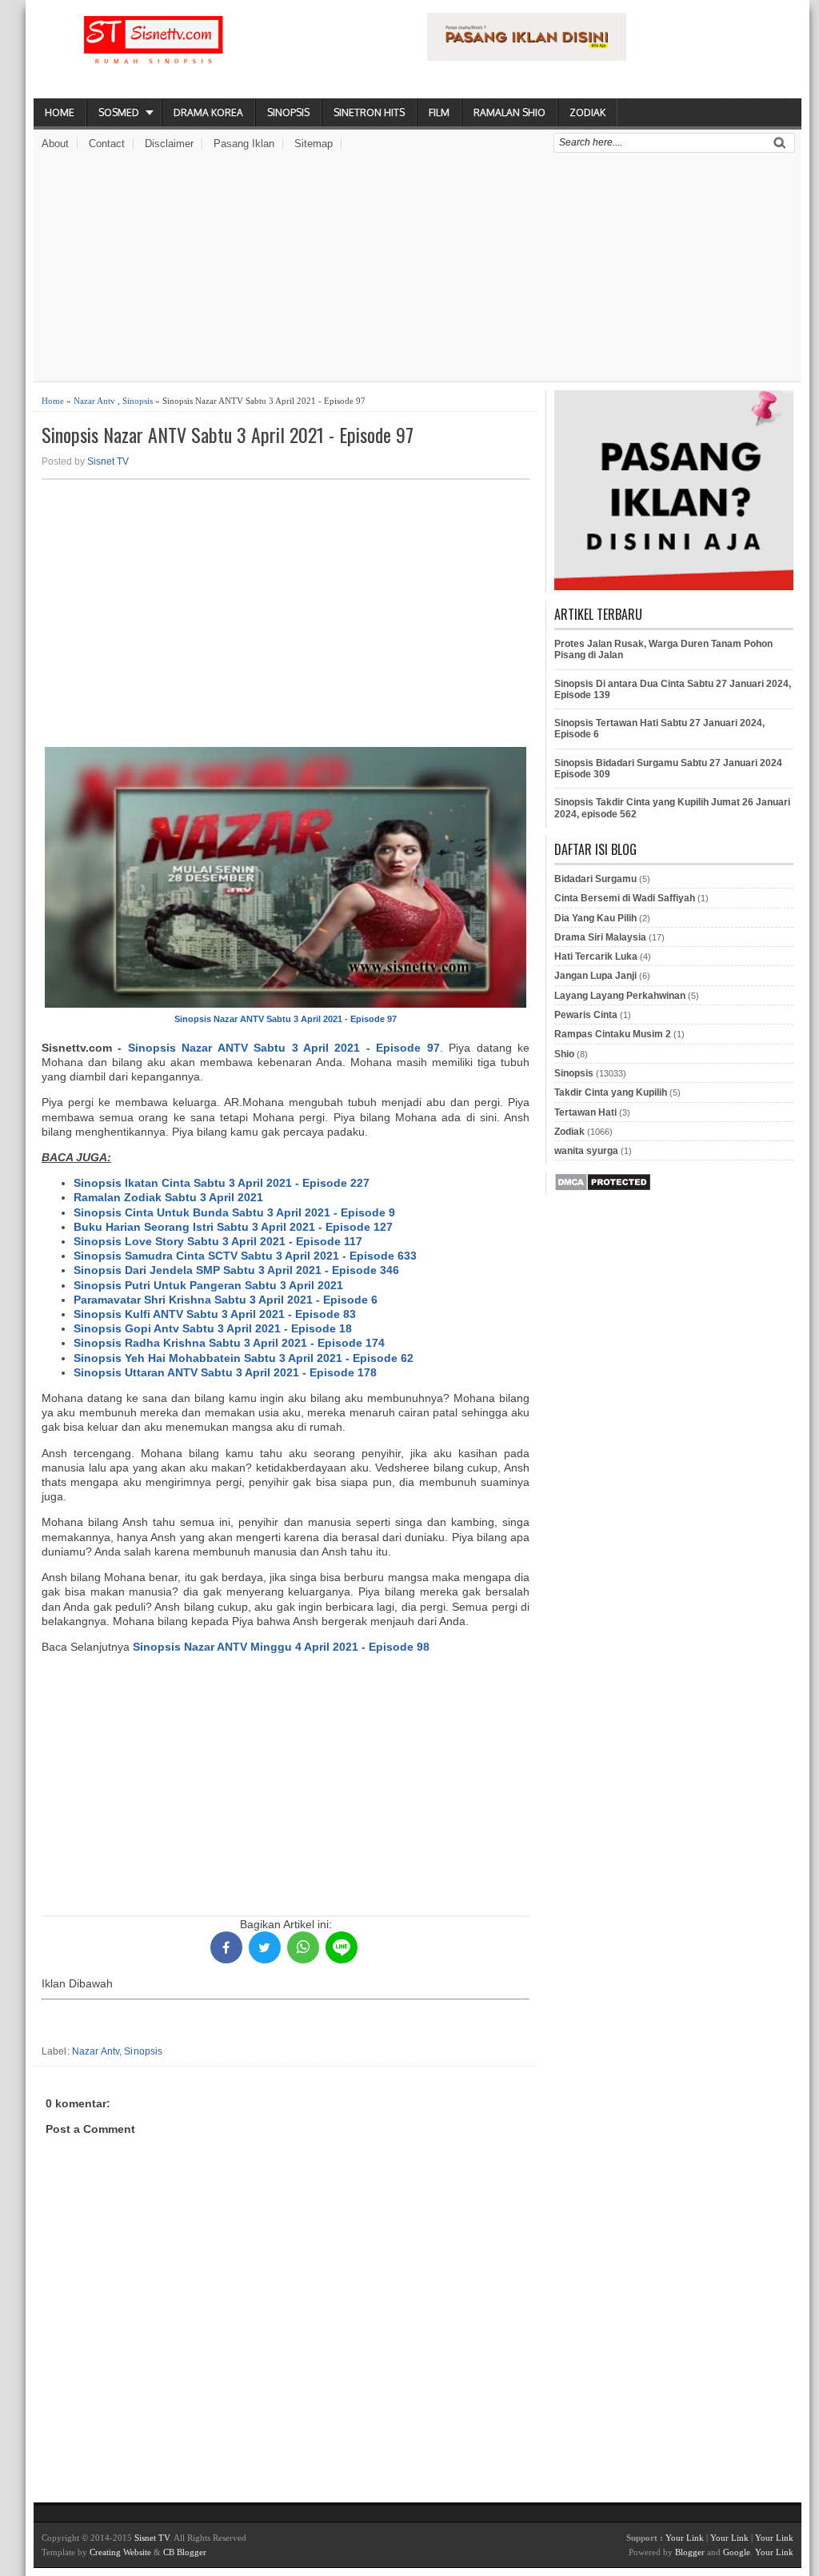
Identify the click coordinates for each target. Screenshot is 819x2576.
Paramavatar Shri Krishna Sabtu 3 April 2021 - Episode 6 (226, 1300)
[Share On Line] (342, 1947)
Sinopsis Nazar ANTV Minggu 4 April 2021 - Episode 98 (281, 1647)
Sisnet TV (108, 461)
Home (60, 112)
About (55, 144)
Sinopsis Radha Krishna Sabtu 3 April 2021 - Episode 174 (229, 1343)
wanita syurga (586, 1151)
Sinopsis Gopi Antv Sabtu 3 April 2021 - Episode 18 (213, 1328)
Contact (107, 144)
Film (439, 112)
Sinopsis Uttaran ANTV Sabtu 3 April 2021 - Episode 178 (225, 1372)
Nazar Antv (94, 401)
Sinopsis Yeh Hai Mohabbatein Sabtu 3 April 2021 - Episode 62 (244, 1358)
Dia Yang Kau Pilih (595, 918)
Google (737, 2552)
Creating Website (120, 2552)
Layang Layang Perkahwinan (620, 996)
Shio (564, 1054)
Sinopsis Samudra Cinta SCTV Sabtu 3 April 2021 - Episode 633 (245, 1256)
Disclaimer (169, 144)
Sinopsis (288, 112)
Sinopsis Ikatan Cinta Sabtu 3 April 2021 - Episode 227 (222, 1183)
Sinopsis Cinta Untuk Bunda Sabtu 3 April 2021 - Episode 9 (234, 1212)
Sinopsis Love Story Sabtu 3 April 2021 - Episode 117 (218, 1241)
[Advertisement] (417, 270)
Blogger (690, 2552)
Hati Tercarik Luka (596, 957)
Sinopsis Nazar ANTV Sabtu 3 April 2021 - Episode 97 (228, 435)
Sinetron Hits (369, 112)
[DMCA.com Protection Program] (603, 1188)
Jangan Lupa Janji (595, 976)
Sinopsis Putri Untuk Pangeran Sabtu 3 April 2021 (208, 1285)
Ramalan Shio (509, 112)
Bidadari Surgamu (595, 879)
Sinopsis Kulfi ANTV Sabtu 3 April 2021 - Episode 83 (215, 1314)
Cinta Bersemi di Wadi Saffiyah (625, 898)
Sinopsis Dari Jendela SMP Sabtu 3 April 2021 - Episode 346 (236, 1270)
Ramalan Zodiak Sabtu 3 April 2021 (168, 1197)
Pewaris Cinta (586, 1015)
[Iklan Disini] (527, 57)
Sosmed (119, 112)
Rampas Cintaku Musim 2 (613, 1034)
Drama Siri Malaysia (600, 937)
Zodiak (587, 112)
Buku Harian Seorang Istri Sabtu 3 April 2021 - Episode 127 (233, 1227)
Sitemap (314, 144)
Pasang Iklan (244, 144)
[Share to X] (265, 1947)
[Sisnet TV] (154, 53)
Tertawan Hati (585, 1112)
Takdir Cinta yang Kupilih (611, 1092)
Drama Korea (208, 112)
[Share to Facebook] (226, 1947)
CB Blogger (185, 2552)
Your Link (685, 2538)
